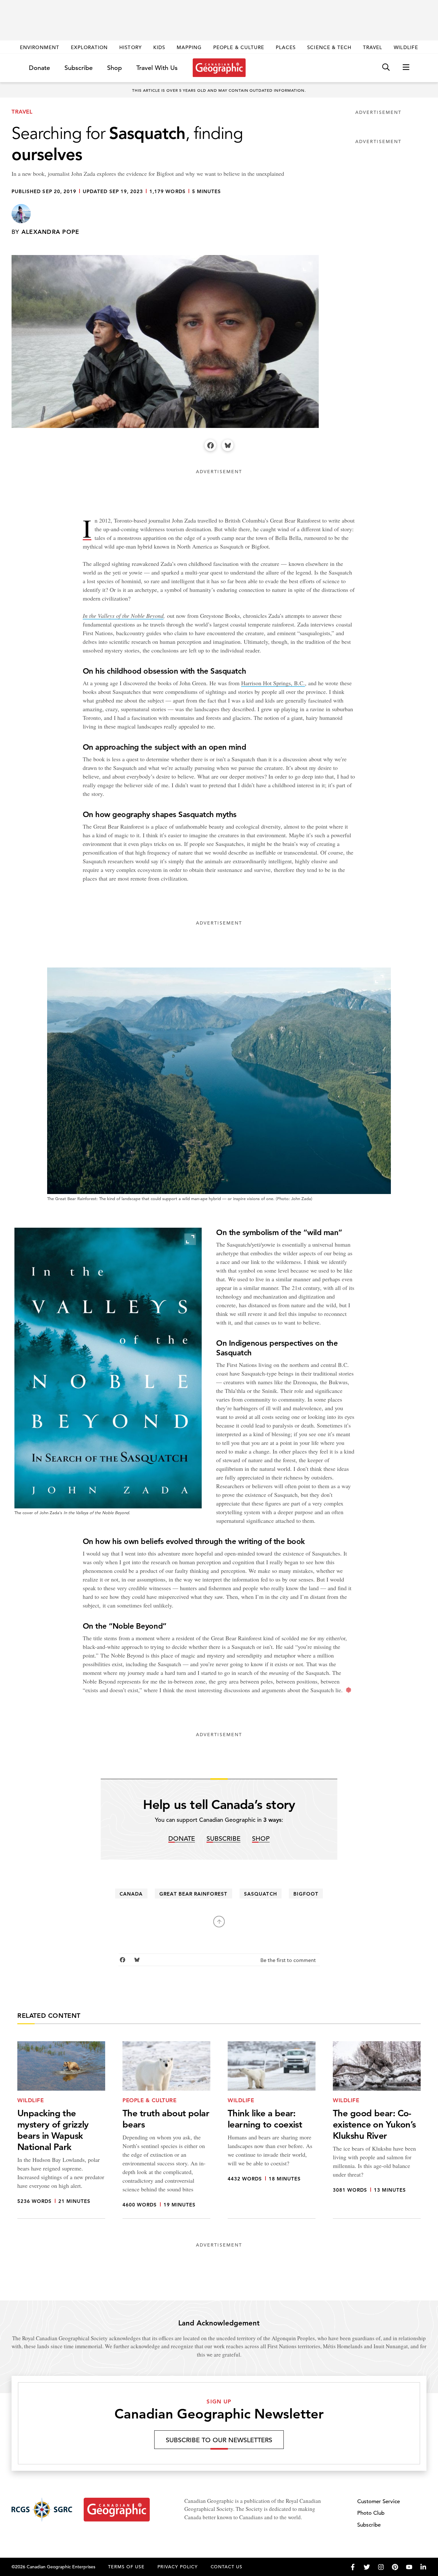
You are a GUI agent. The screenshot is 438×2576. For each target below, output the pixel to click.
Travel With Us (157, 68)
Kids (159, 47)
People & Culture (239, 47)
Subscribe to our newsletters (219, 2440)
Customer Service (379, 2501)
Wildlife (406, 47)
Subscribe (79, 68)
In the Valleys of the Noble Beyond (123, 616)
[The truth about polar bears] (166, 2130)
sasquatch (260, 1894)
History (130, 47)
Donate (39, 68)
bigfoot (306, 1894)
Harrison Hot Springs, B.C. (273, 683)
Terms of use (126, 2567)
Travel (373, 47)
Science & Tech (329, 47)
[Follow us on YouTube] (409, 2567)
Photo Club (371, 2513)
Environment (40, 47)
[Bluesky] (228, 445)
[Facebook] (210, 445)
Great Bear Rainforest (193, 1894)
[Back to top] (219, 1922)
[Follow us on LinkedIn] (423, 2567)
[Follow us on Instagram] (381, 2567)
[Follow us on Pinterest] (395, 2567)
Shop (114, 68)
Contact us (227, 2567)
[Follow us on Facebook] (353, 2567)
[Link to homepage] (219, 68)
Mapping (189, 47)
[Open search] (386, 68)
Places (286, 47)
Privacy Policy (178, 2567)
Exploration (89, 47)
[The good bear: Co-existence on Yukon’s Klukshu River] (377, 2130)
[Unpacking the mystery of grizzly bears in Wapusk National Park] (61, 2130)
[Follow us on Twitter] (367, 2567)
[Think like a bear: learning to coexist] (272, 2130)
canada (131, 1894)
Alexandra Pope (51, 232)
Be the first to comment (289, 1961)
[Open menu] (406, 68)
